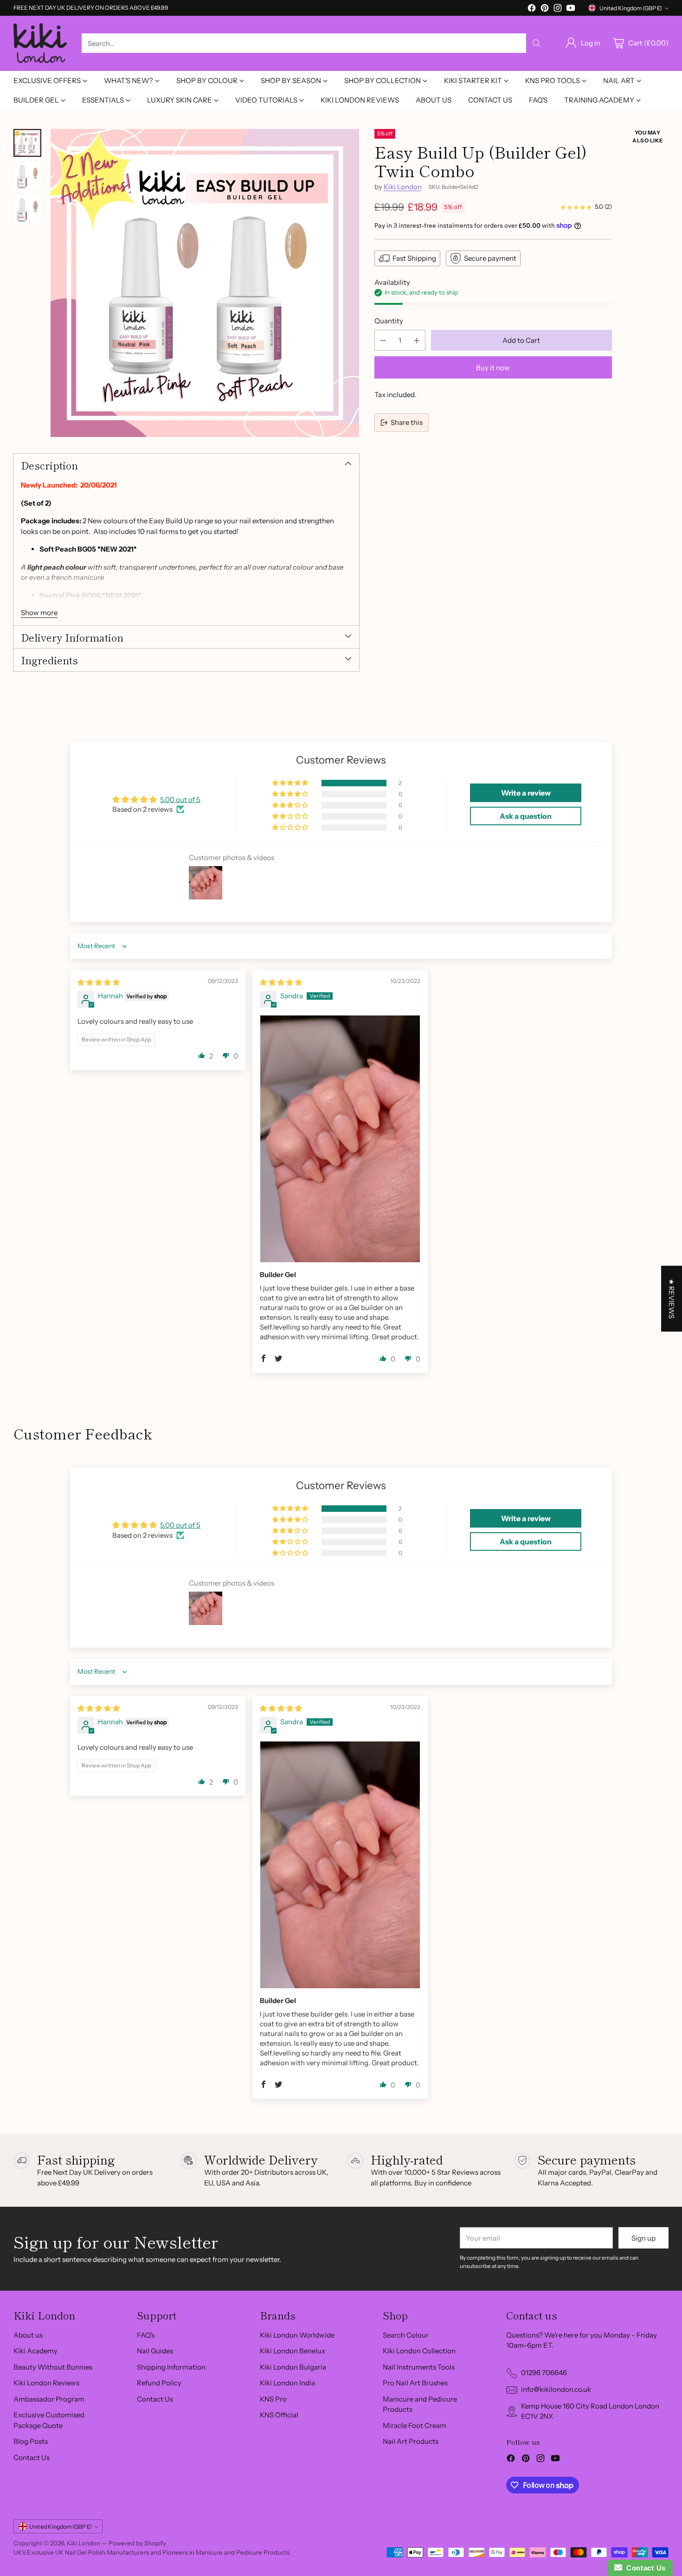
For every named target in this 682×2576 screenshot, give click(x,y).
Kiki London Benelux (293, 2351)
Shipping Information (171, 2367)
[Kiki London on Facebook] (532, 10)
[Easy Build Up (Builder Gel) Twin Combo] (205, 283)
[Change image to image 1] (27, 143)
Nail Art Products (411, 2441)
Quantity (389, 321)
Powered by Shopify (137, 2543)
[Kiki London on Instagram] (558, 10)
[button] (291, 783)
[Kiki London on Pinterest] (545, 10)
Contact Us (32, 2457)
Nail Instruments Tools (419, 2367)
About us (28, 2335)
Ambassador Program (49, 2399)
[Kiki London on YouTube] (571, 10)
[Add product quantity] (417, 340)
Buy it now (493, 368)
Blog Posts (31, 2441)
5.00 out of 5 (180, 800)
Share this (407, 422)
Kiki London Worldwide (297, 2335)
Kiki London (403, 187)
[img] (99, 982)
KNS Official (279, 2415)
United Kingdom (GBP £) (631, 8)
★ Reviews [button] (672, 1298)
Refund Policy (159, 2383)
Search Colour (406, 2335)
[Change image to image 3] (27, 210)
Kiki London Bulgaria (293, 2367)
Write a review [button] (526, 793)
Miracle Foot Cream (415, 2425)
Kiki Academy (35, 2351)
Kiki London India (287, 2383)
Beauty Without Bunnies (53, 2367)
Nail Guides (155, 2351)
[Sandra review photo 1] (340, 1139)
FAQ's (146, 2335)
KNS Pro (273, 2399)
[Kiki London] (40, 43)
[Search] (536, 43)
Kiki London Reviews (46, 2383)
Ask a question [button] (526, 816)
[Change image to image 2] (27, 176)
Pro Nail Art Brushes (415, 2383)
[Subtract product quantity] (383, 340)
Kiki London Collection (419, 2351)
